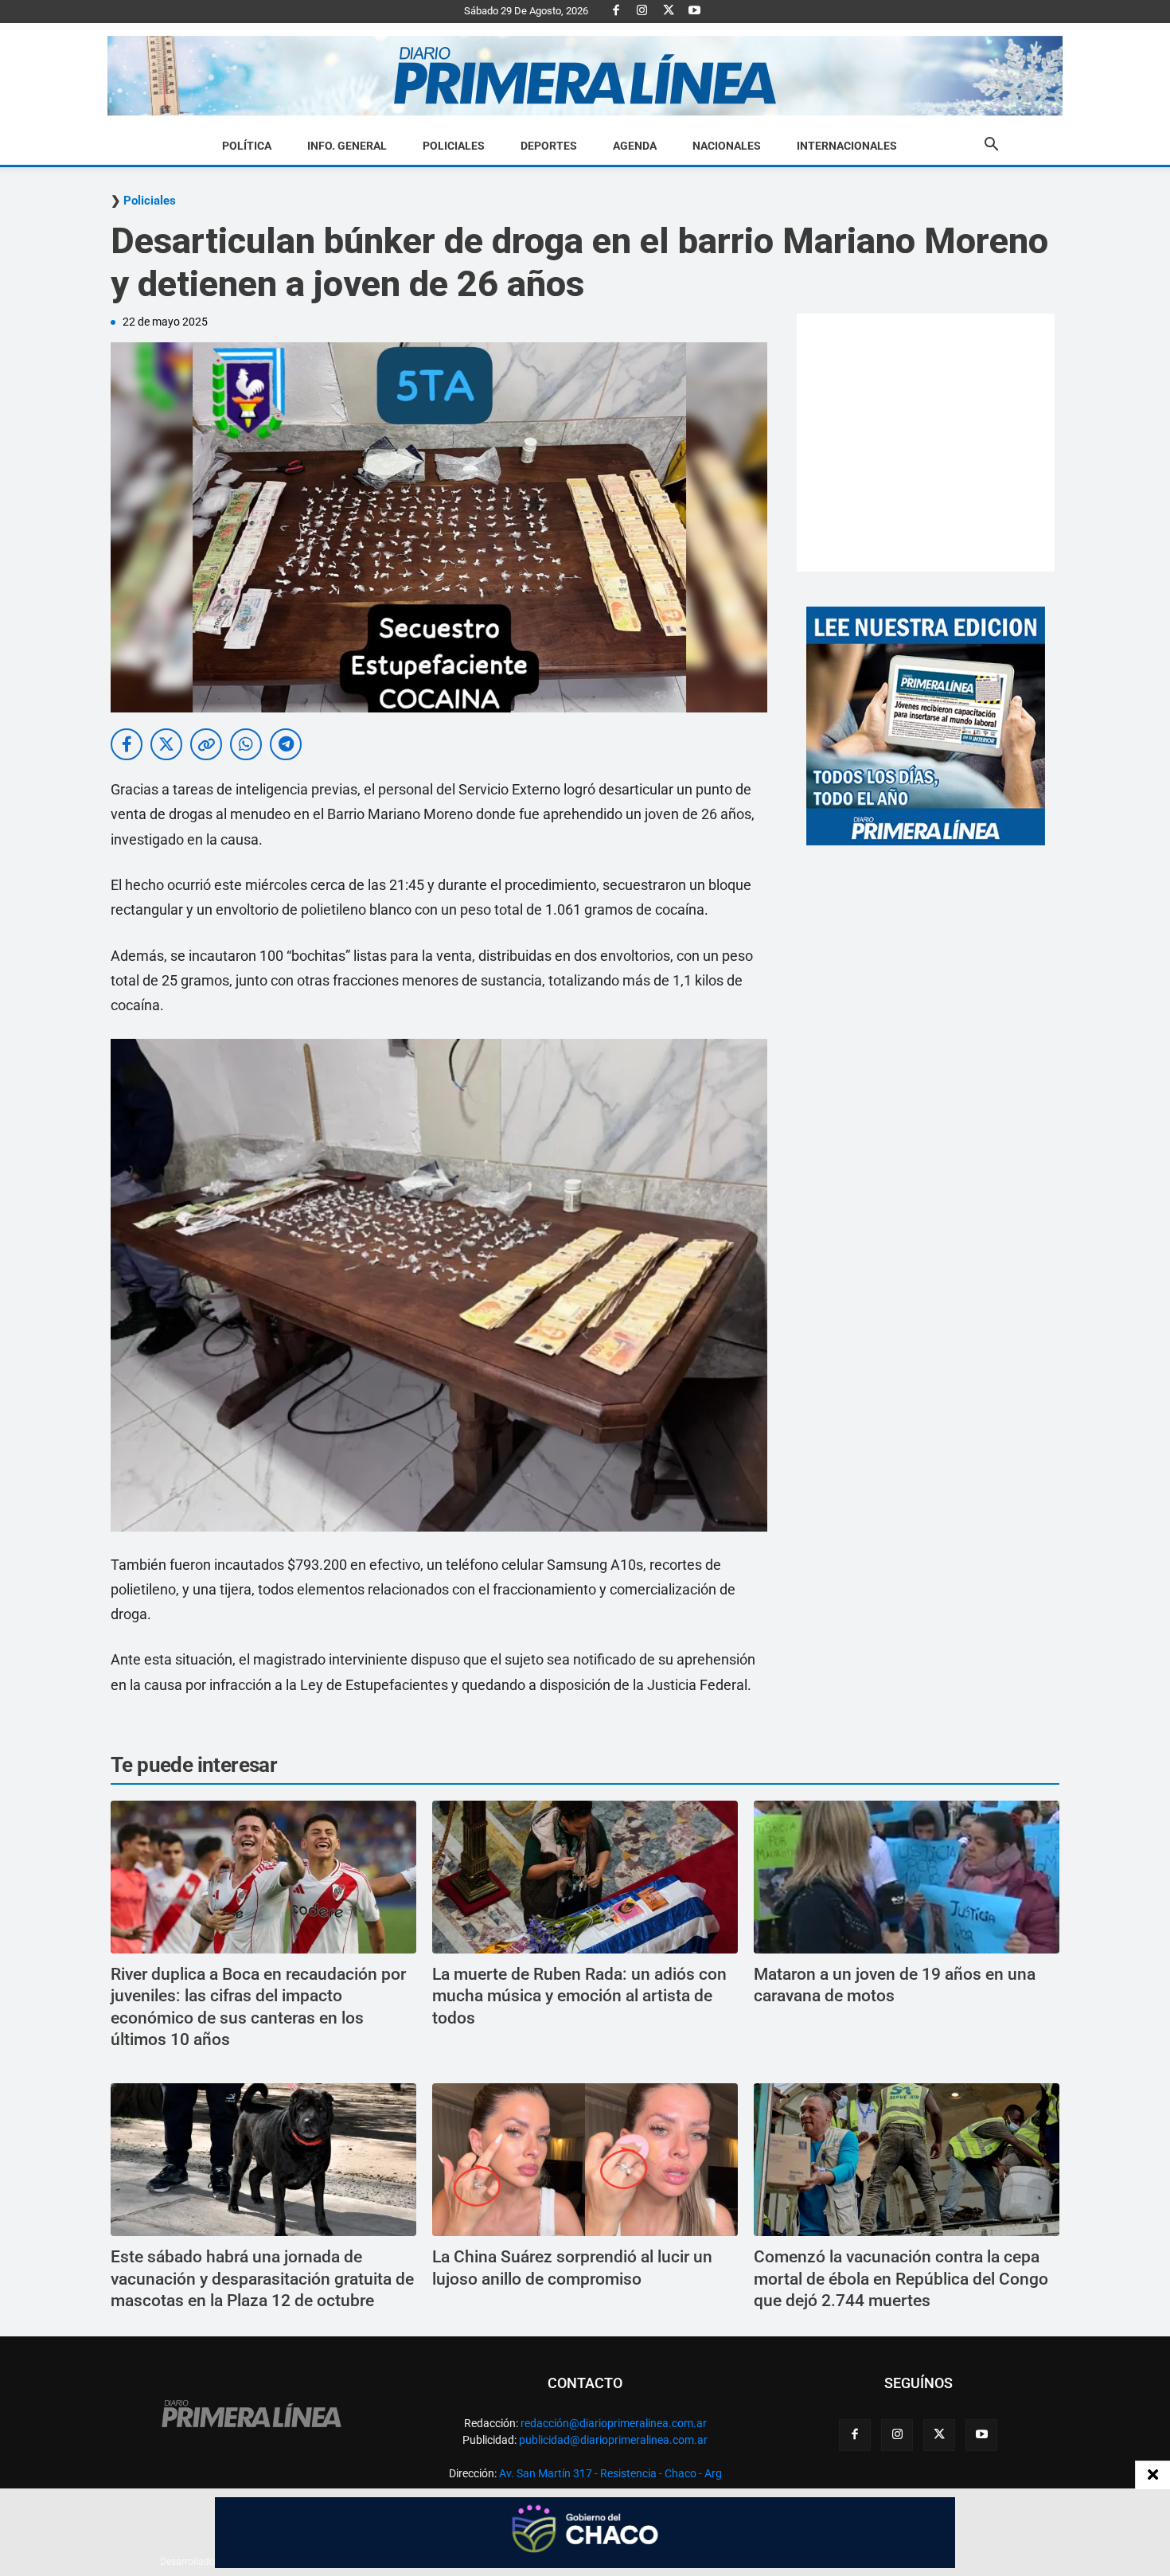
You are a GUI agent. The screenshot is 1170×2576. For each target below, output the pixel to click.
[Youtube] (695, 11)
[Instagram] (642, 11)
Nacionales (727, 146)
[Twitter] (669, 11)
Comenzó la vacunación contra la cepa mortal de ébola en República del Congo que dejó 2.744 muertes (901, 2279)
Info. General (347, 146)
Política (247, 146)
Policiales (454, 146)
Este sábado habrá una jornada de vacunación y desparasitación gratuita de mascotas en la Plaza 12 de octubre (262, 2279)
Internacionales (847, 146)
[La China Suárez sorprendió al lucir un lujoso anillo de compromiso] (585, 2160)
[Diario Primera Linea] (585, 76)
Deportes (549, 146)
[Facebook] (616, 11)
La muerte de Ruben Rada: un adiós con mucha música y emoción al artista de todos (579, 1996)
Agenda (635, 146)
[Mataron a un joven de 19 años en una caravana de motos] (907, 1877)
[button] (991, 146)
